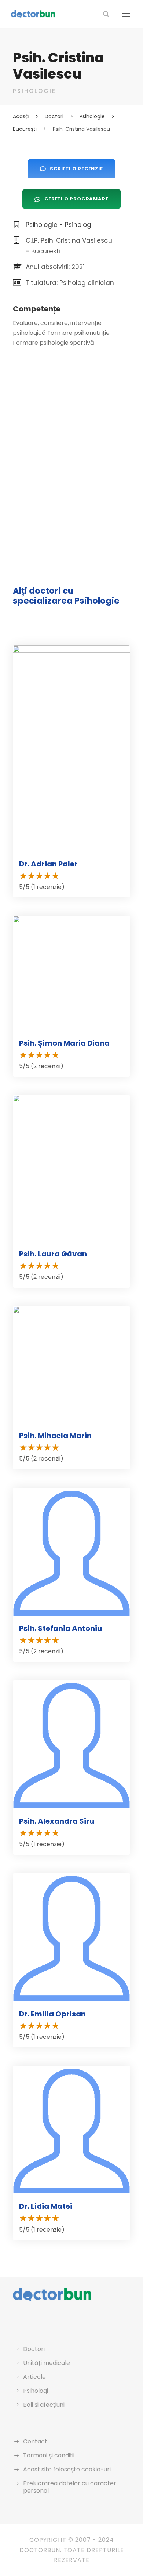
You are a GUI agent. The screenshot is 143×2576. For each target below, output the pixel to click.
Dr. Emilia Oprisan (52, 2014)
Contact (35, 2441)
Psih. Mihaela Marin (55, 1436)
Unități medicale (47, 2363)
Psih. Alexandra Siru (57, 1821)
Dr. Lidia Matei (46, 2206)
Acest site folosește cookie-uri (67, 2469)
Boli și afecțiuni (44, 2405)
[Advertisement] (71, 449)
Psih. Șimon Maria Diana (64, 1043)
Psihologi (36, 2391)
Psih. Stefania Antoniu (60, 1628)
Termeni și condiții (49, 2455)
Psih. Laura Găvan (53, 1254)
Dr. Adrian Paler (48, 864)
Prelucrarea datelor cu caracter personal (70, 2487)
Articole (34, 2377)
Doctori (34, 2349)
